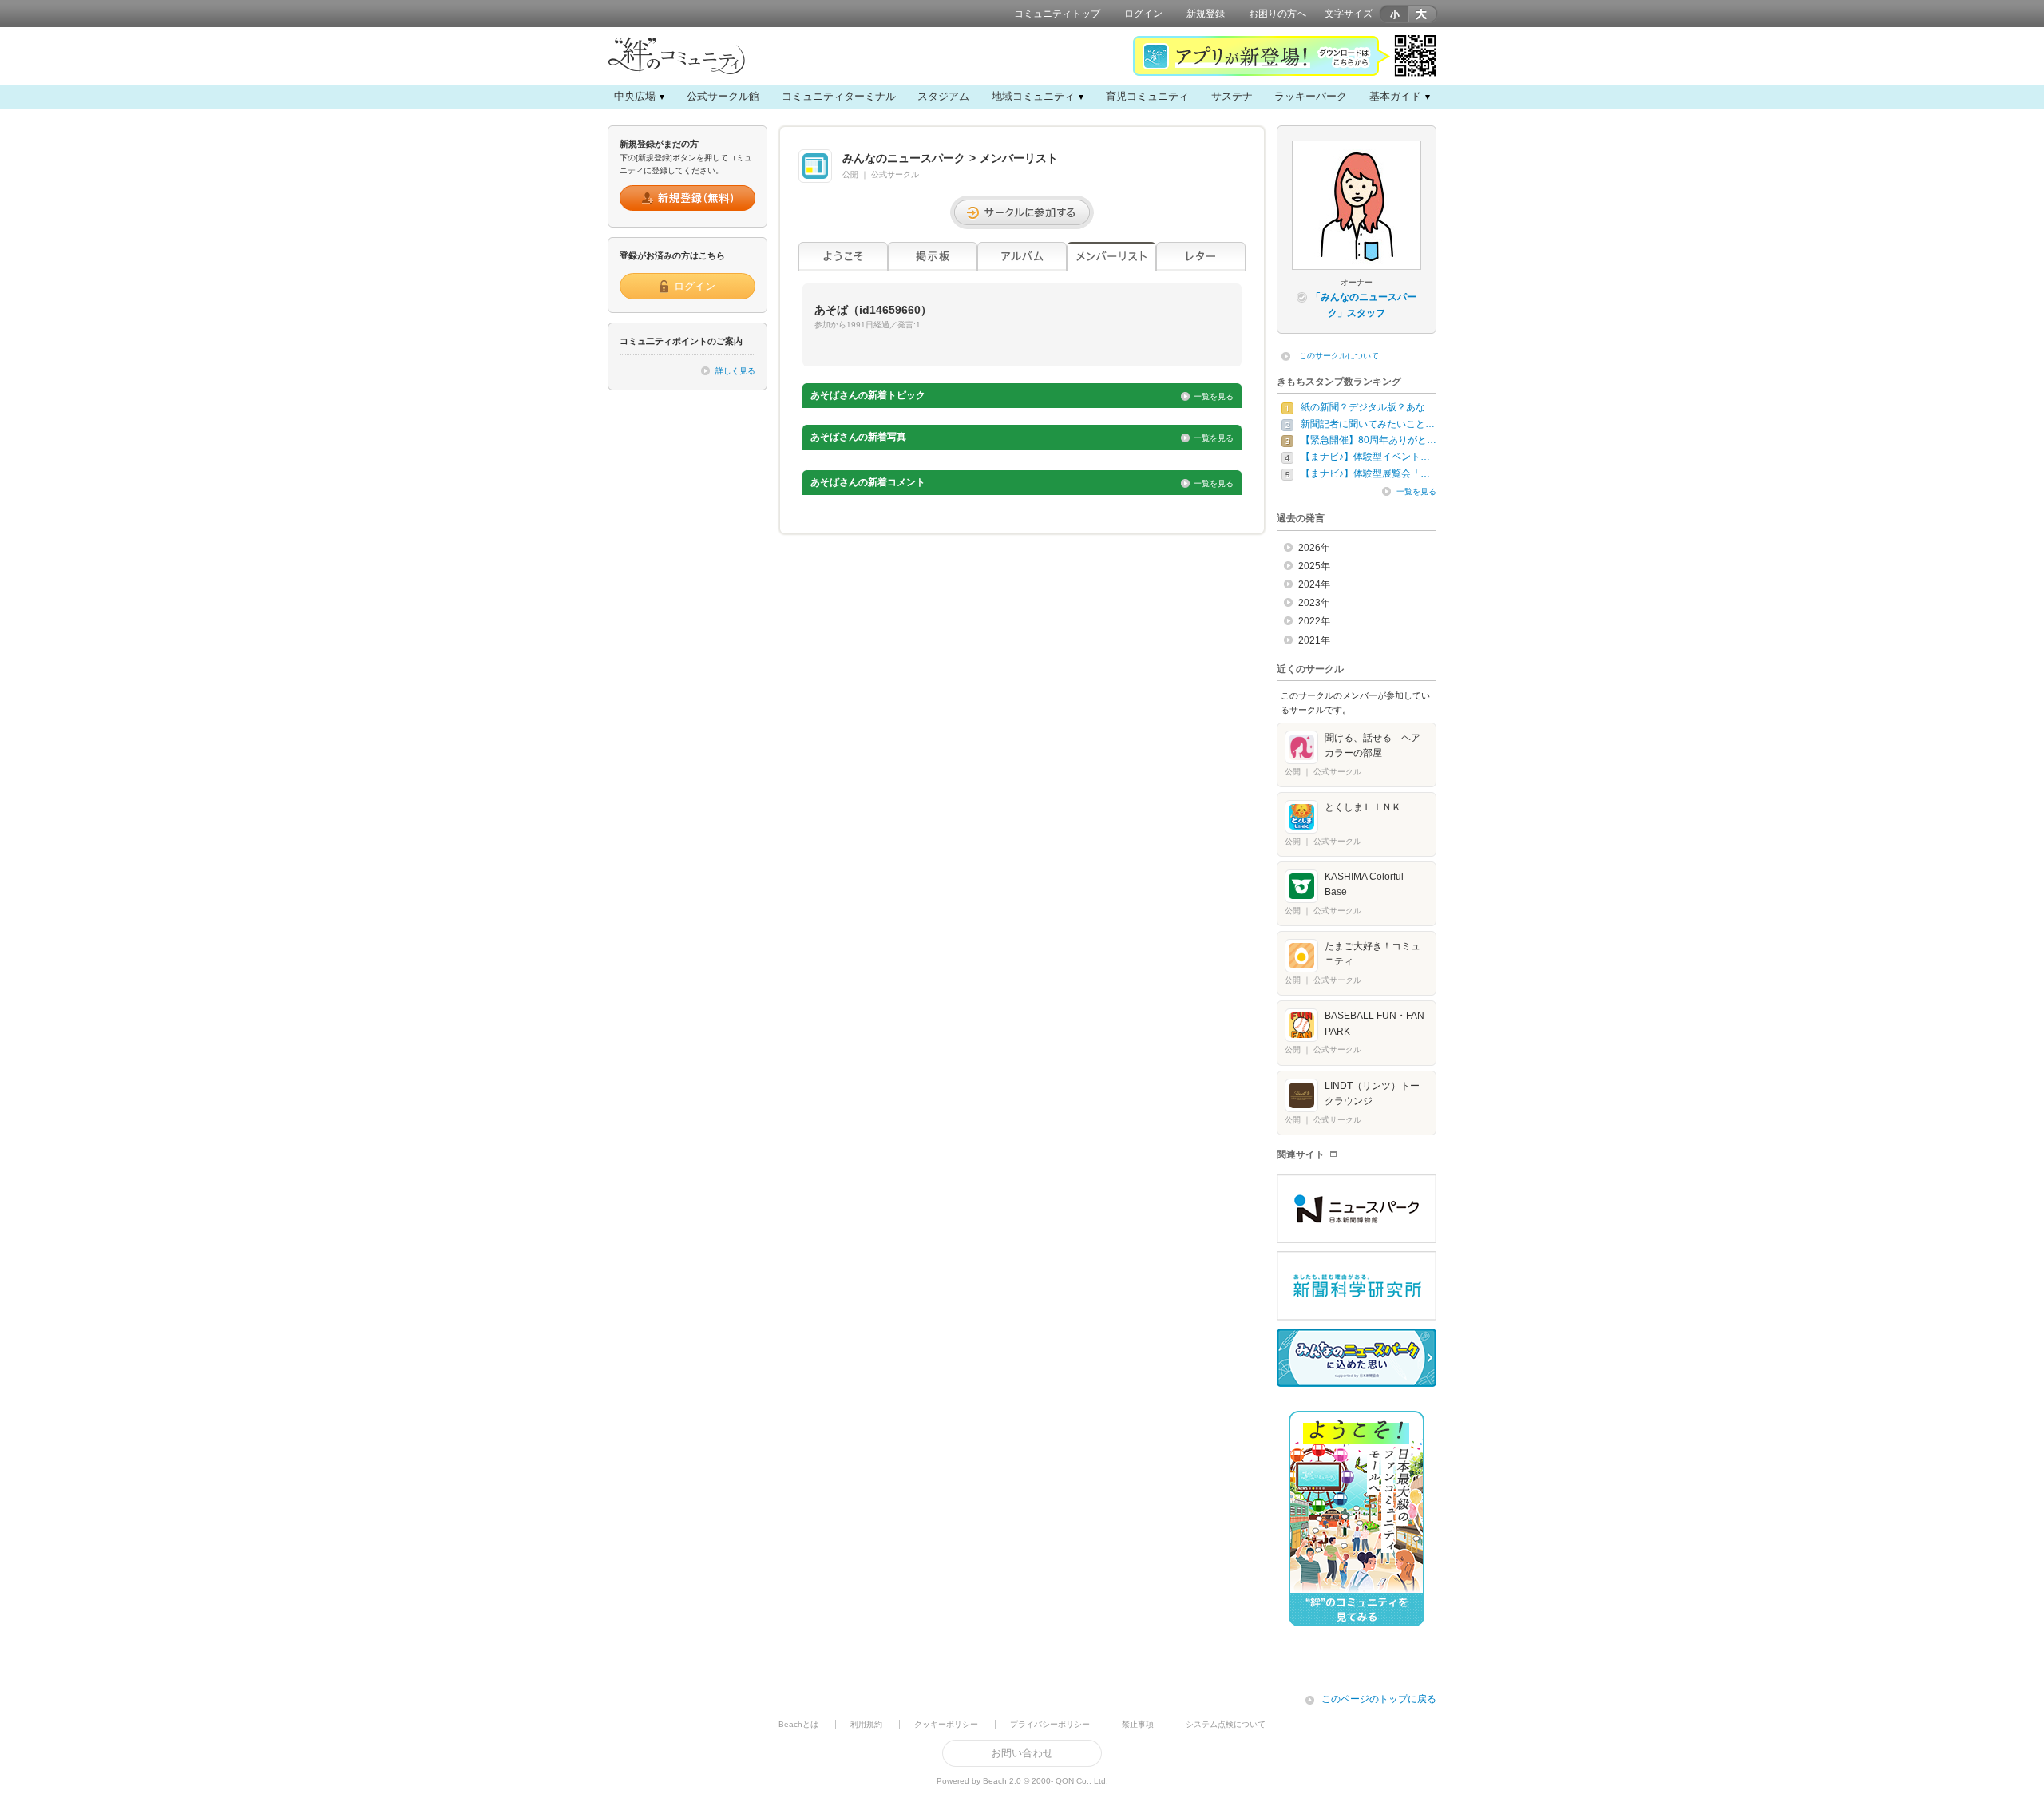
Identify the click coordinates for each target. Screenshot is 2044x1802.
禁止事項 (1138, 1724)
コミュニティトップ (1057, 14)
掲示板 (933, 257)
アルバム (1022, 257)
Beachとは (798, 1724)
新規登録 (1206, 14)
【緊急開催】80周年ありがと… (1369, 440)
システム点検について (1226, 1724)
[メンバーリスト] (1111, 257)
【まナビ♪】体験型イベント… (1365, 457)
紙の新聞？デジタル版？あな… (1368, 407)
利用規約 (866, 1724)
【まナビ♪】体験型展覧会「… (1365, 473)
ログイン (1143, 14)
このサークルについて (1339, 356)
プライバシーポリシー (1050, 1724)
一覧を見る (1214, 396)
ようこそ (843, 257)
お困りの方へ (1277, 14)
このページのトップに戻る (1379, 1699)
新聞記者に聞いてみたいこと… (1368, 424)
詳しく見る (735, 371)
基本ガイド (1395, 96)
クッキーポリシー (946, 1724)
